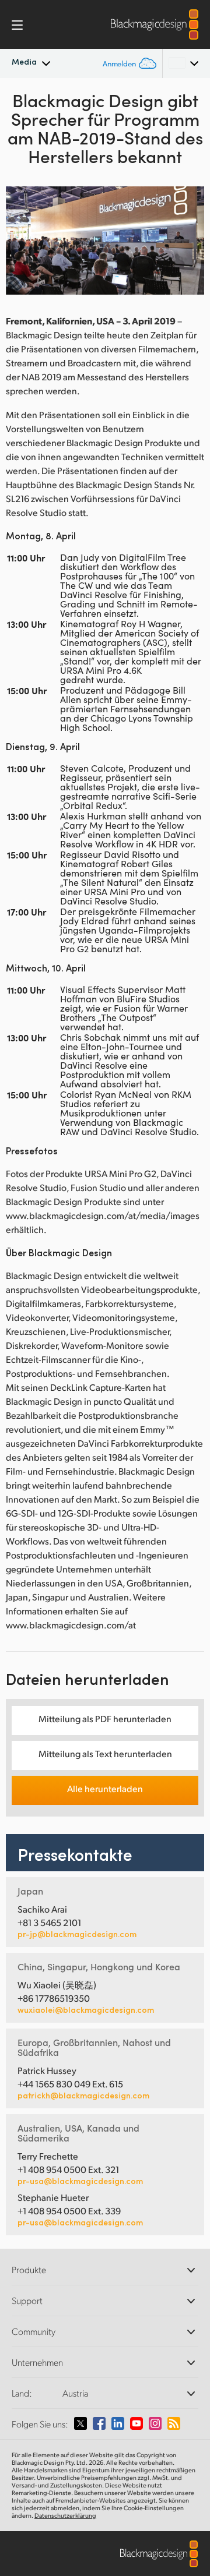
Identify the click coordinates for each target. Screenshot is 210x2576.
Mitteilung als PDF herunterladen (105, 1718)
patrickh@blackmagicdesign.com (83, 2096)
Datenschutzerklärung (65, 2515)
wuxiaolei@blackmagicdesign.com (86, 2010)
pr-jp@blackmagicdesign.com (77, 1934)
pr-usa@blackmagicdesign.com (80, 2181)
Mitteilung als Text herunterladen (105, 1753)
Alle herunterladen (105, 1788)
